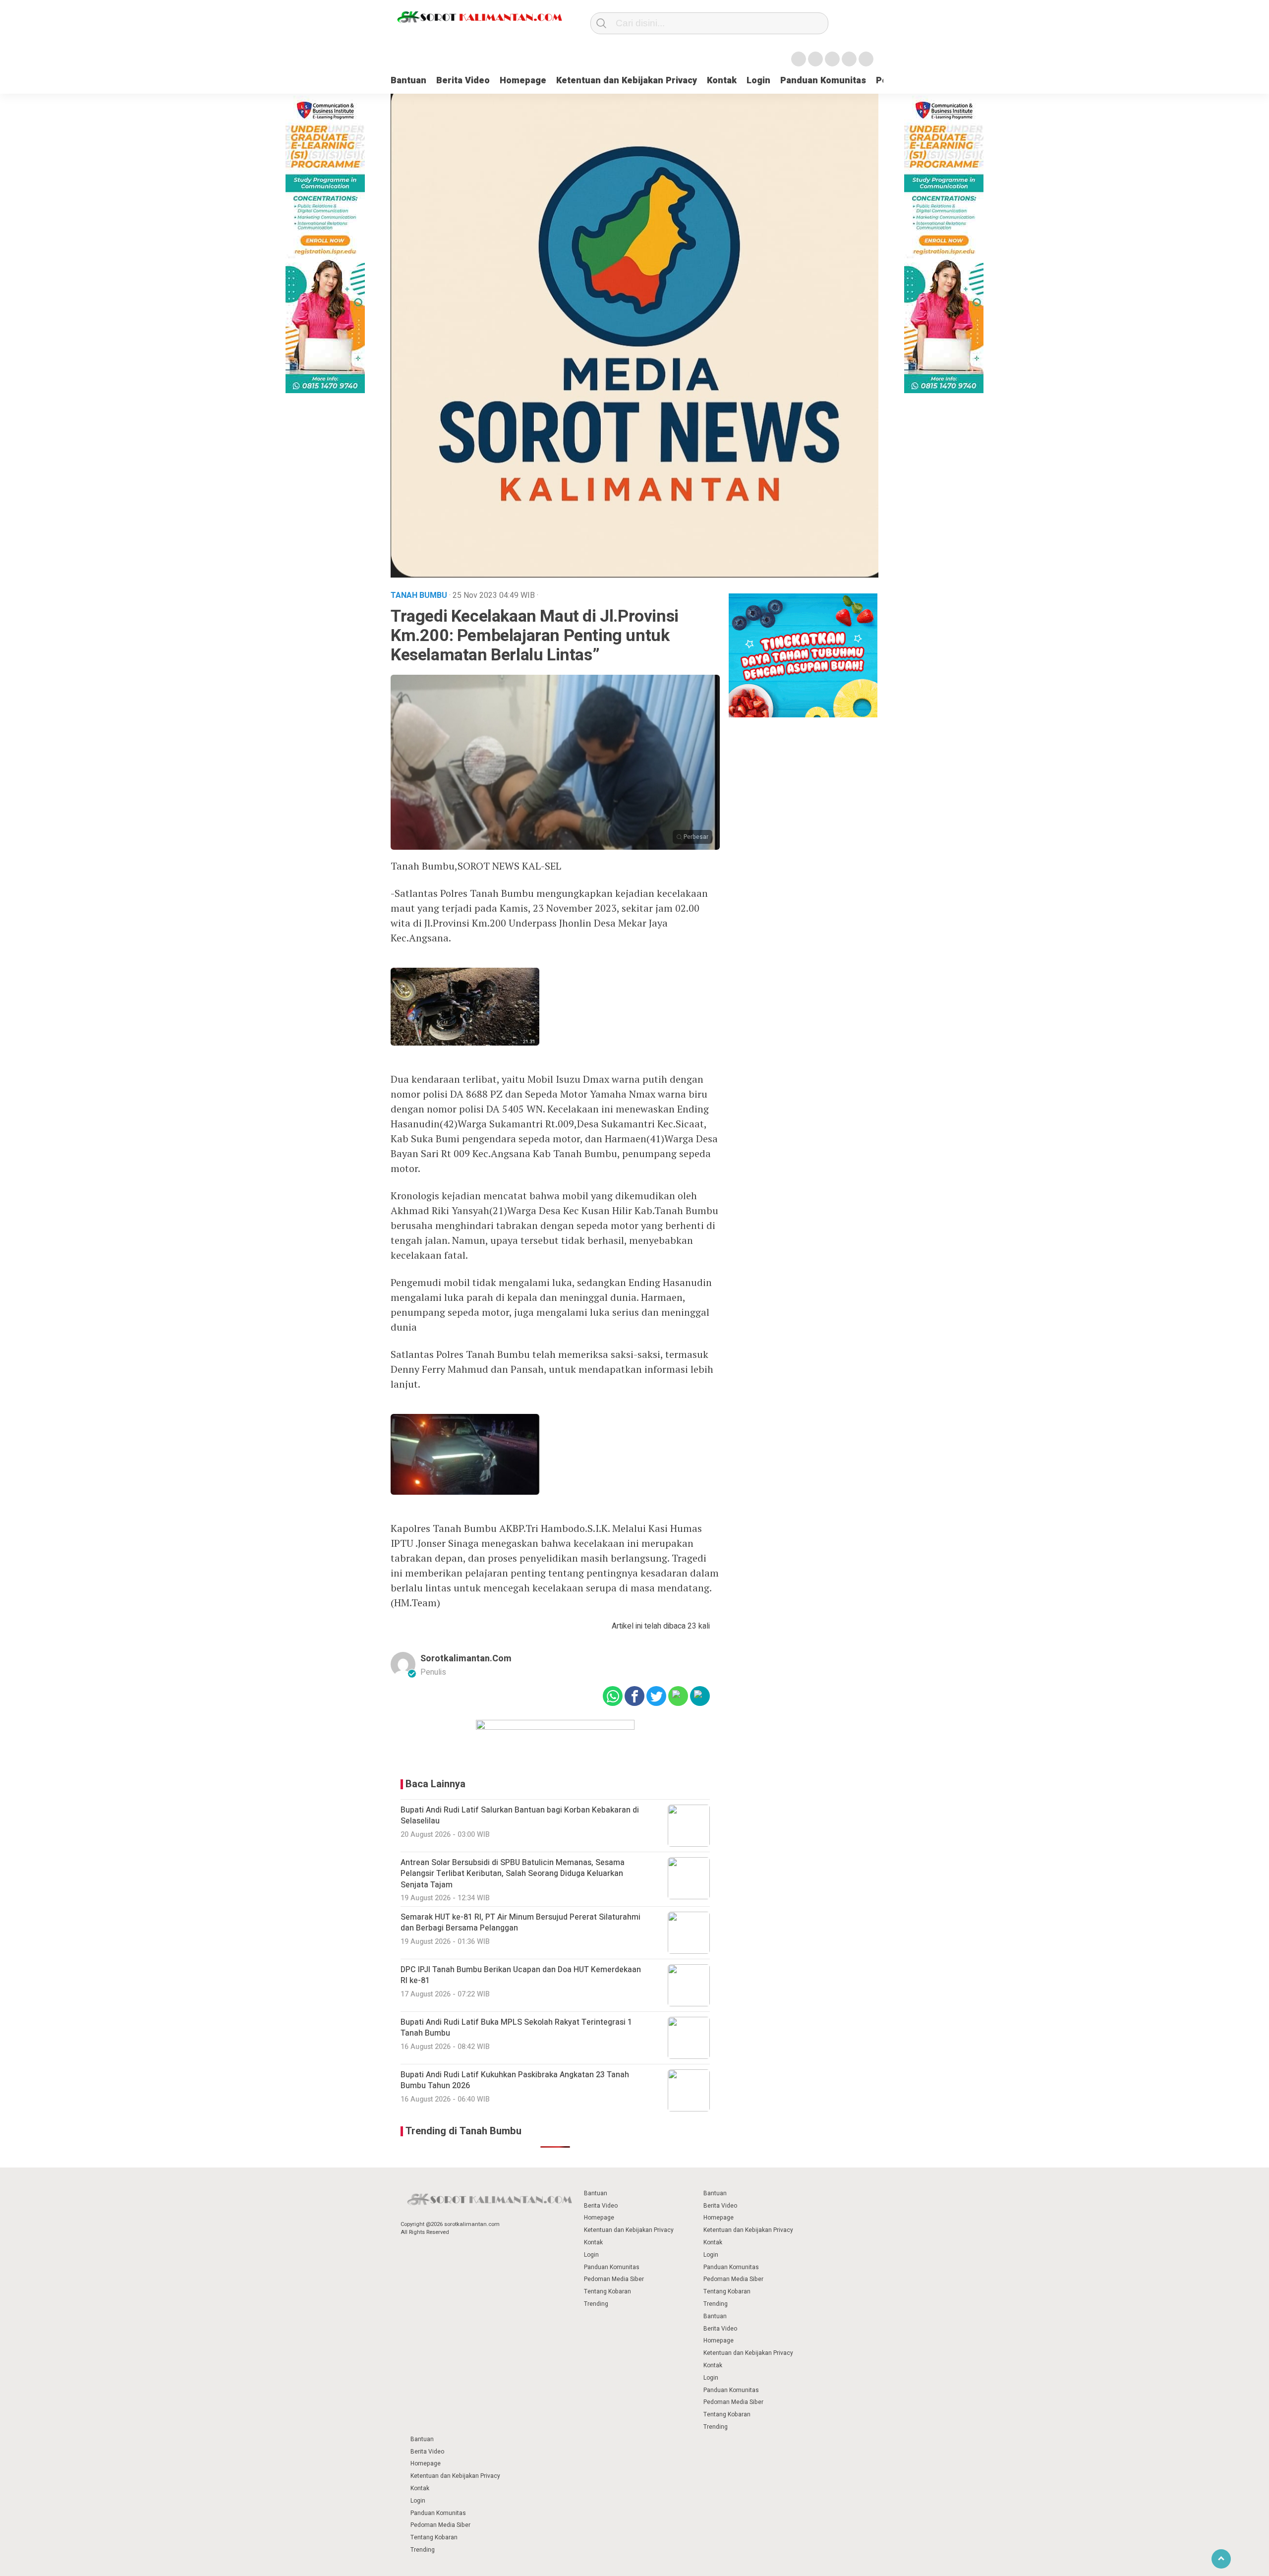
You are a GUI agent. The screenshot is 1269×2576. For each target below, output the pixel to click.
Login (758, 81)
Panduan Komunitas (823, 81)
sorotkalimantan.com (466, 1659)
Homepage (523, 81)
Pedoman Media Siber (614, 2279)
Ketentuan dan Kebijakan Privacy (627, 81)
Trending (596, 2304)
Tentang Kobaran (607, 2291)
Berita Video (463, 81)
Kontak (722, 81)
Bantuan (408, 81)
